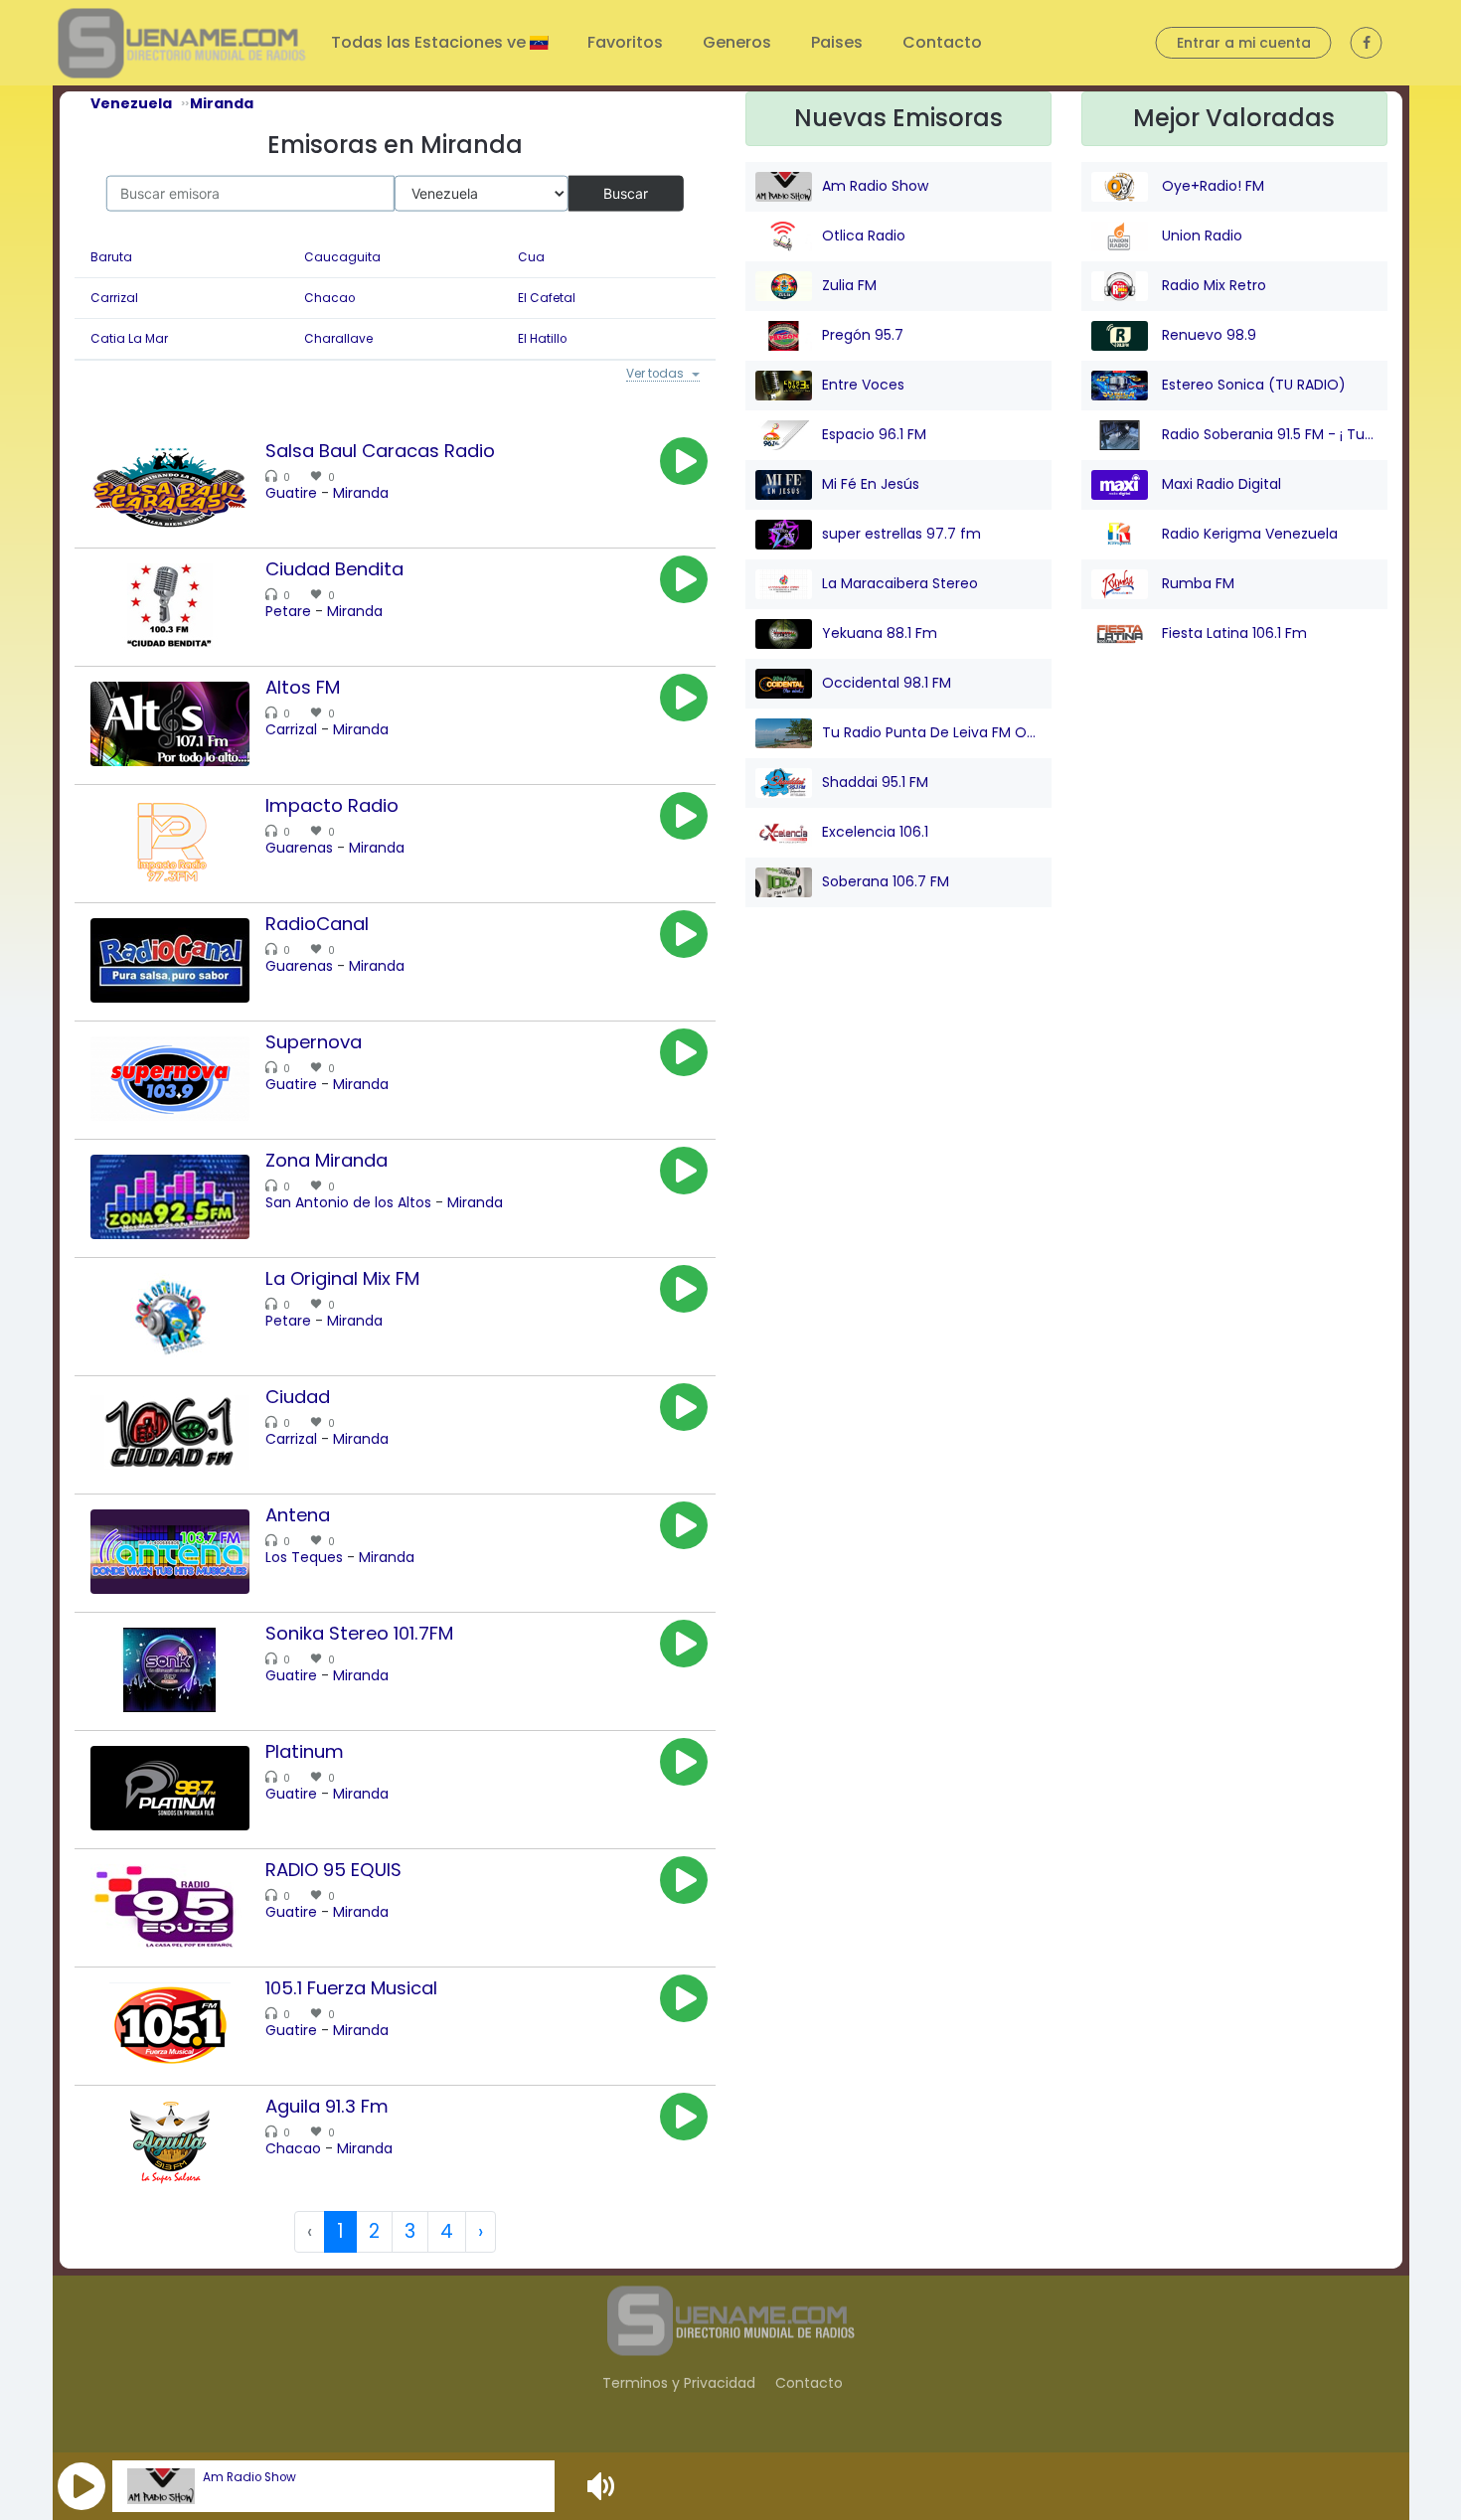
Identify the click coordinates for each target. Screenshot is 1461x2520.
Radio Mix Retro (1212, 285)
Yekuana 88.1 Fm (880, 633)
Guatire (291, 496)
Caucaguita (342, 257)
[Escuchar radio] (684, 464)
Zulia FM (849, 285)
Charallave (338, 339)
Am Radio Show (249, 2477)
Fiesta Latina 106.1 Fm (1232, 633)
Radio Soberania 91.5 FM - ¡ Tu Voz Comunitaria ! (1268, 434)
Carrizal (114, 298)
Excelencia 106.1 (875, 832)
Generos (737, 42)
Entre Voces (863, 385)
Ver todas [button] (650, 376)
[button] (81, 2486)
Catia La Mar (129, 339)
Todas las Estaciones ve (430, 42)
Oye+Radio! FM (1211, 186)
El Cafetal (547, 298)
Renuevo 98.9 (1207, 335)
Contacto (942, 42)
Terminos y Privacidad (679, 2385)
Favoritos (625, 42)
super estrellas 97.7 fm (901, 534)
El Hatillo (542, 339)
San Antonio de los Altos (348, 1205)
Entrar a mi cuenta (1244, 43)
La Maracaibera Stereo (900, 583)
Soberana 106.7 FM (886, 881)
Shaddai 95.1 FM (875, 782)
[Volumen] (603, 2486)
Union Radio (1200, 236)
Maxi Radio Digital (1219, 484)
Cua (531, 257)
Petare (288, 614)
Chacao (329, 298)
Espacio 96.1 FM (874, 434)
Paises (837, 42)
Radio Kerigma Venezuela (1248, 534)
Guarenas (299, 851)
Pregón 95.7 (863, 335)
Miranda (361, 496)
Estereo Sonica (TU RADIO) (1252, 385)
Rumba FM (1196, 583)
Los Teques (304, 1560)
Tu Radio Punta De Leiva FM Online (932, 732)
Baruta (111, 257)
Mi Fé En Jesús (871, 484)
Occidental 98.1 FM (887, 683)
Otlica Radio (864, 236)
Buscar (626, 192)
